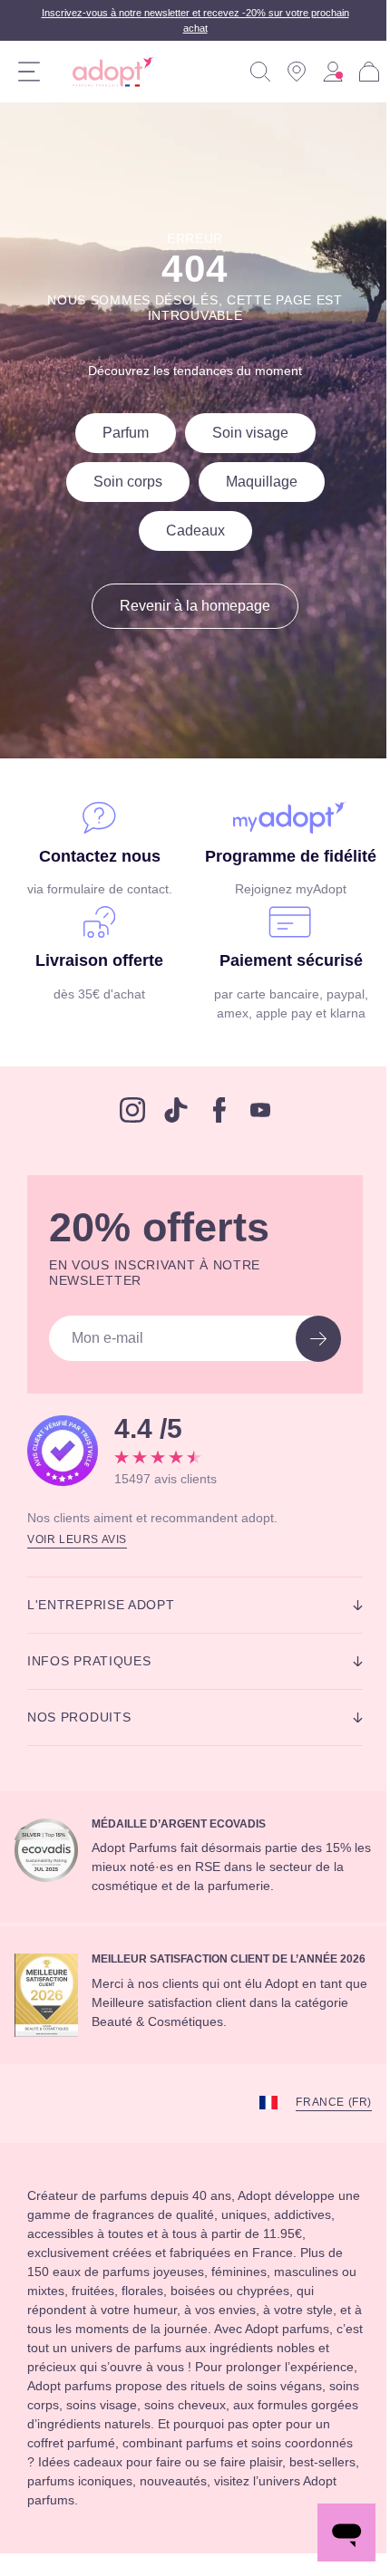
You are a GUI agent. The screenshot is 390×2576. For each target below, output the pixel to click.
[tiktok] (170, 1131)
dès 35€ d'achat (96, 1015)
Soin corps (116, 482)
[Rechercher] (247, 72)
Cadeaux (188, 531)
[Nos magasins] (283, 72)
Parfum (116, 433)
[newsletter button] (305, 1360)
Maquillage (258, 482)
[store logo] (107, 72)
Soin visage (249, 433)
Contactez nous (96, 856)
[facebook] (213, 1131)
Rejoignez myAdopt (280, 911)
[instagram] (126, 1131)
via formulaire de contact (95, 889)
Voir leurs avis (80, 1558)
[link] (319, 72)
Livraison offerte (96, 982)
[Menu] (29, 72)
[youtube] (254, 1131)
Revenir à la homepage (188, 606)
